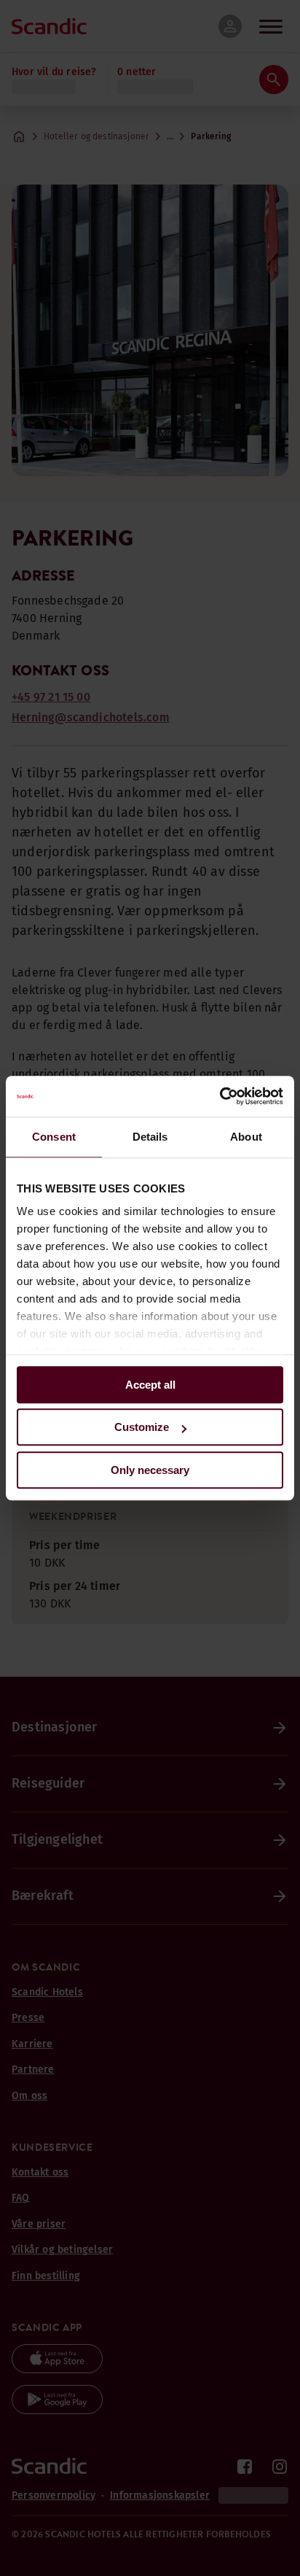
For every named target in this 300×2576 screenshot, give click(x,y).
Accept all (150, 1385)
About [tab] (246, 1137)
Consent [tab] (54, 1137)
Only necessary (150, 1470)
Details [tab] (150, 1137)
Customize (142, 1427)
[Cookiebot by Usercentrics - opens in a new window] (220, 1096)
